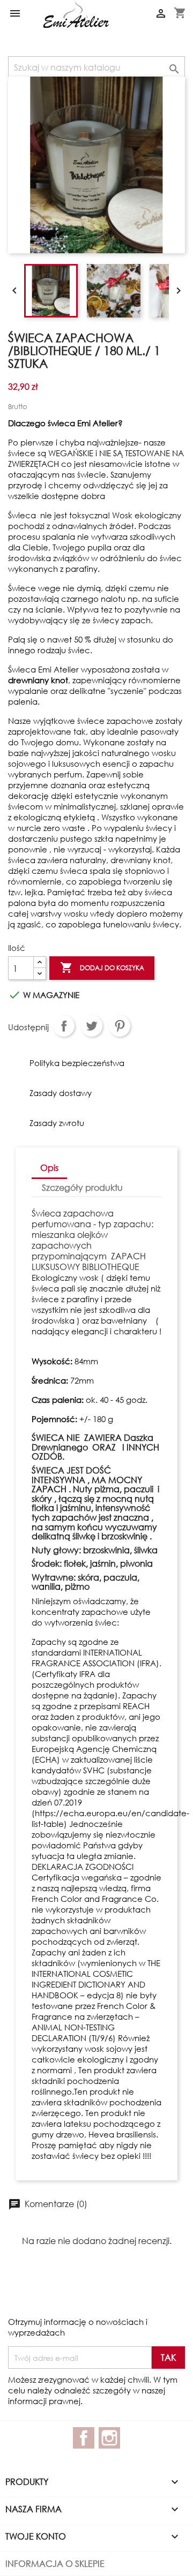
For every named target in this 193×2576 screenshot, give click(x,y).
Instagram (109, 2438)
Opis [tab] (49, 1168)
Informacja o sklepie (55, 2563)
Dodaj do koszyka (102, 968)
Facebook (84, 2438)
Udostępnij (64, 1026)
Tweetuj (92, 1026)
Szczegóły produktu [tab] (82, 1187)
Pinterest (120, 1026)
